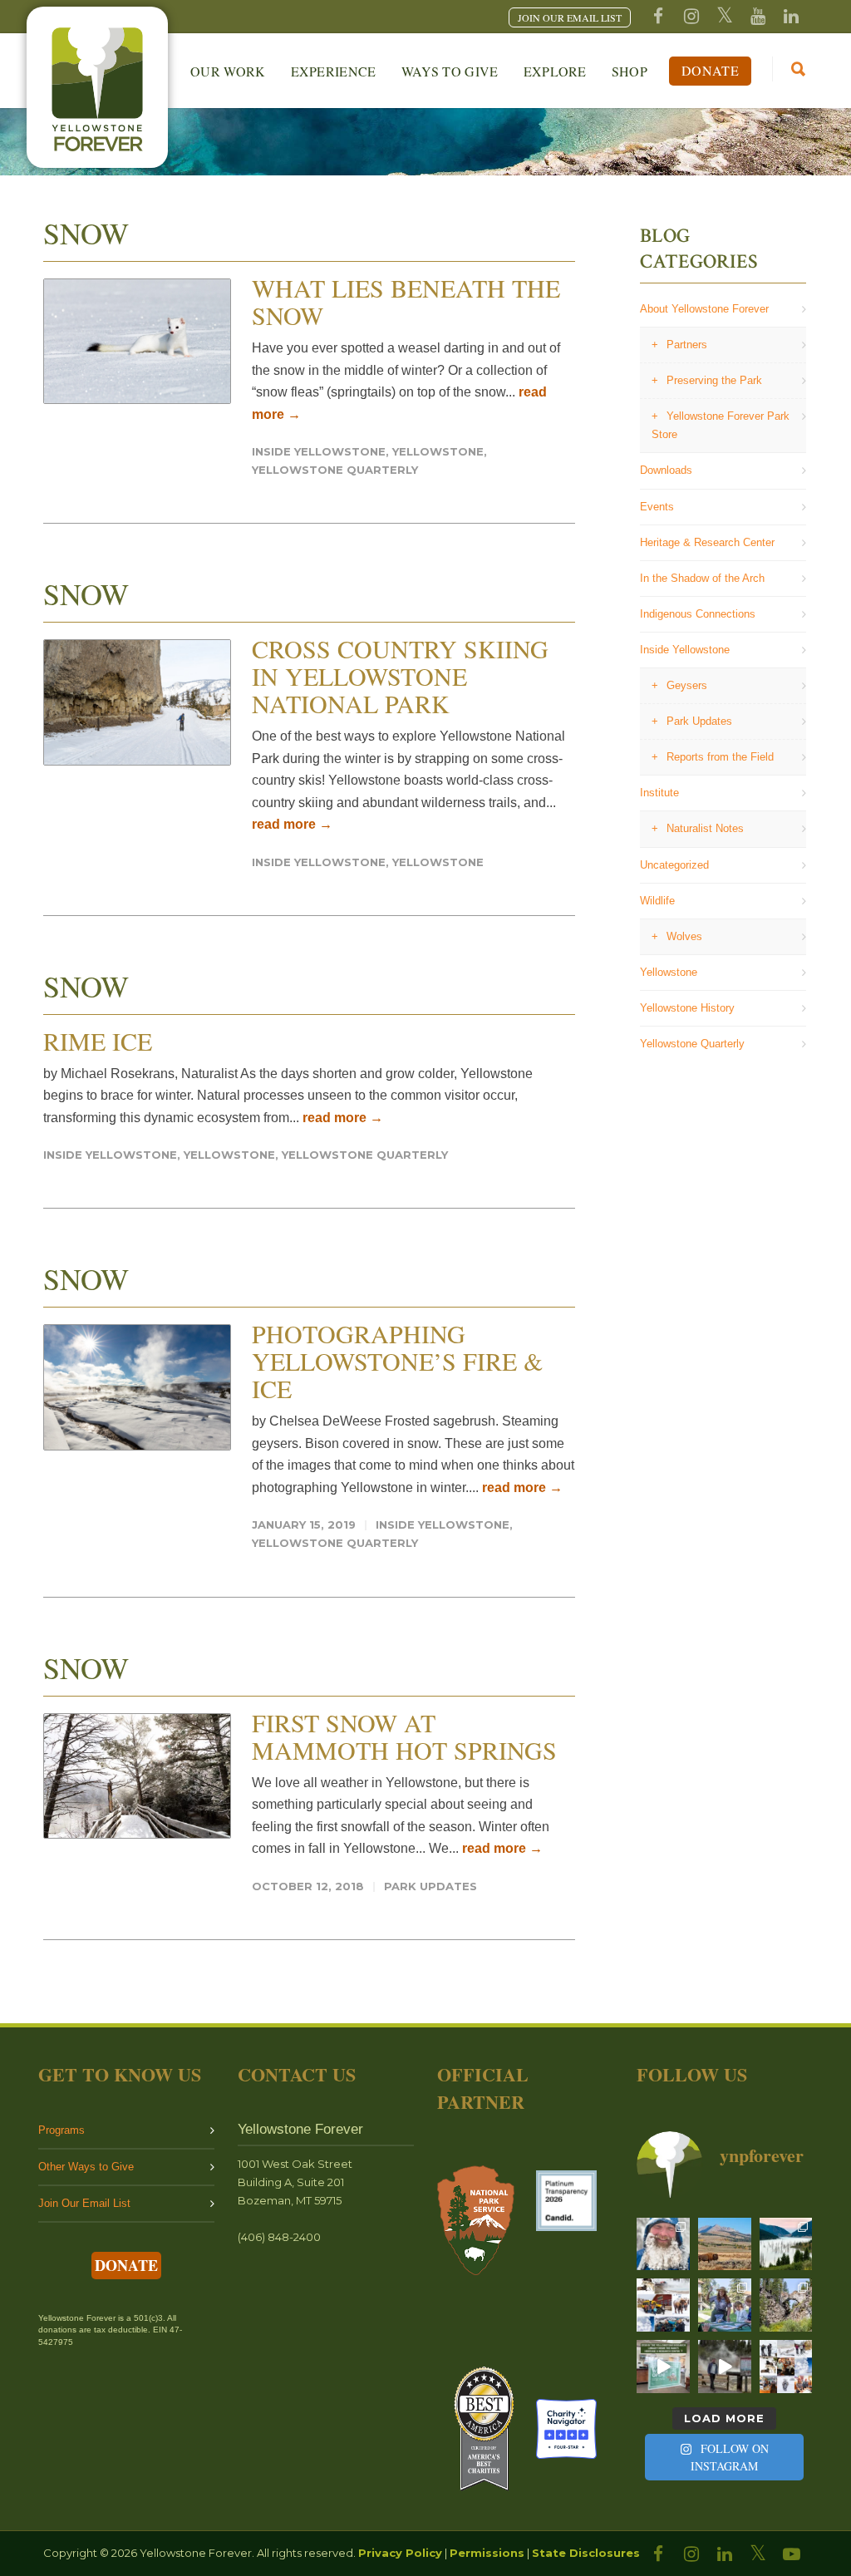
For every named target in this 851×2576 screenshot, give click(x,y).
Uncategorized (674, 865)
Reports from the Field (720, 757)
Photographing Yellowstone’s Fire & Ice (397, 1361)
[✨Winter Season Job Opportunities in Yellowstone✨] (786, 2367)
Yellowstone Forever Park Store (721, 425)
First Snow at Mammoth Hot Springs (404, 1736)
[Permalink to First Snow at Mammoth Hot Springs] (137, 1776)
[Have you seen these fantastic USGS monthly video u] (725, 2367)
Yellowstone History (687, 1008)
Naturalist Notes (705, 828)
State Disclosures (586, 2553)
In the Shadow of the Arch (702, 578)
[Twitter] (725, 17)
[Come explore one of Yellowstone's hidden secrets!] (663, 2367)
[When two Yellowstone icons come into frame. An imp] (725, 2244)
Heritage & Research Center (707, 542)
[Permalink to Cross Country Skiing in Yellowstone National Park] (137, 702)
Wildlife (657, 901)
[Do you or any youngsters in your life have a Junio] (725, 2305)
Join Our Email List (84, 2203)
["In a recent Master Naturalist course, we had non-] (663, 2244)
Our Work (228, 71)
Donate (710, 70)
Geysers (687, 685)
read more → (292, 824)
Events (657, 507)
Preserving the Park (714, 380)
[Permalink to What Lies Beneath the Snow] (137, 341)
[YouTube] (758, 17)
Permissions (487, 2553)
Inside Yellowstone (319, 451)
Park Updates (430, 1886)
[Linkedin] (791, 17)
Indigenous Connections (698, 614)
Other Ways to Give (86, 2167)
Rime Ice (98, 1041)
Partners (687, 345)
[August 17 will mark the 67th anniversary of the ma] (786, 2244)
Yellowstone (438, 451)
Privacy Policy (400, 2553)
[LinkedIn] (725, 2554)
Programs (61, 2130)
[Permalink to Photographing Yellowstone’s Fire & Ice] (137, 1387)
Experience (334, 71)
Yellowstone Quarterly (335, 470)
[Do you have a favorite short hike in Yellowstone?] (786, 2305)
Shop (630, 71)
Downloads (666, 470)
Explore (555, 71)
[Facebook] (658, 17)
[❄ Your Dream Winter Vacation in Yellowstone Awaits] (663, 2305)
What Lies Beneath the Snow (406, 301)
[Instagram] (691, 17)
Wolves (684, 936)
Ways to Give (450, 71)
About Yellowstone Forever (704, 309)
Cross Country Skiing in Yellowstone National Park (400, 676)
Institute (659, 793)
